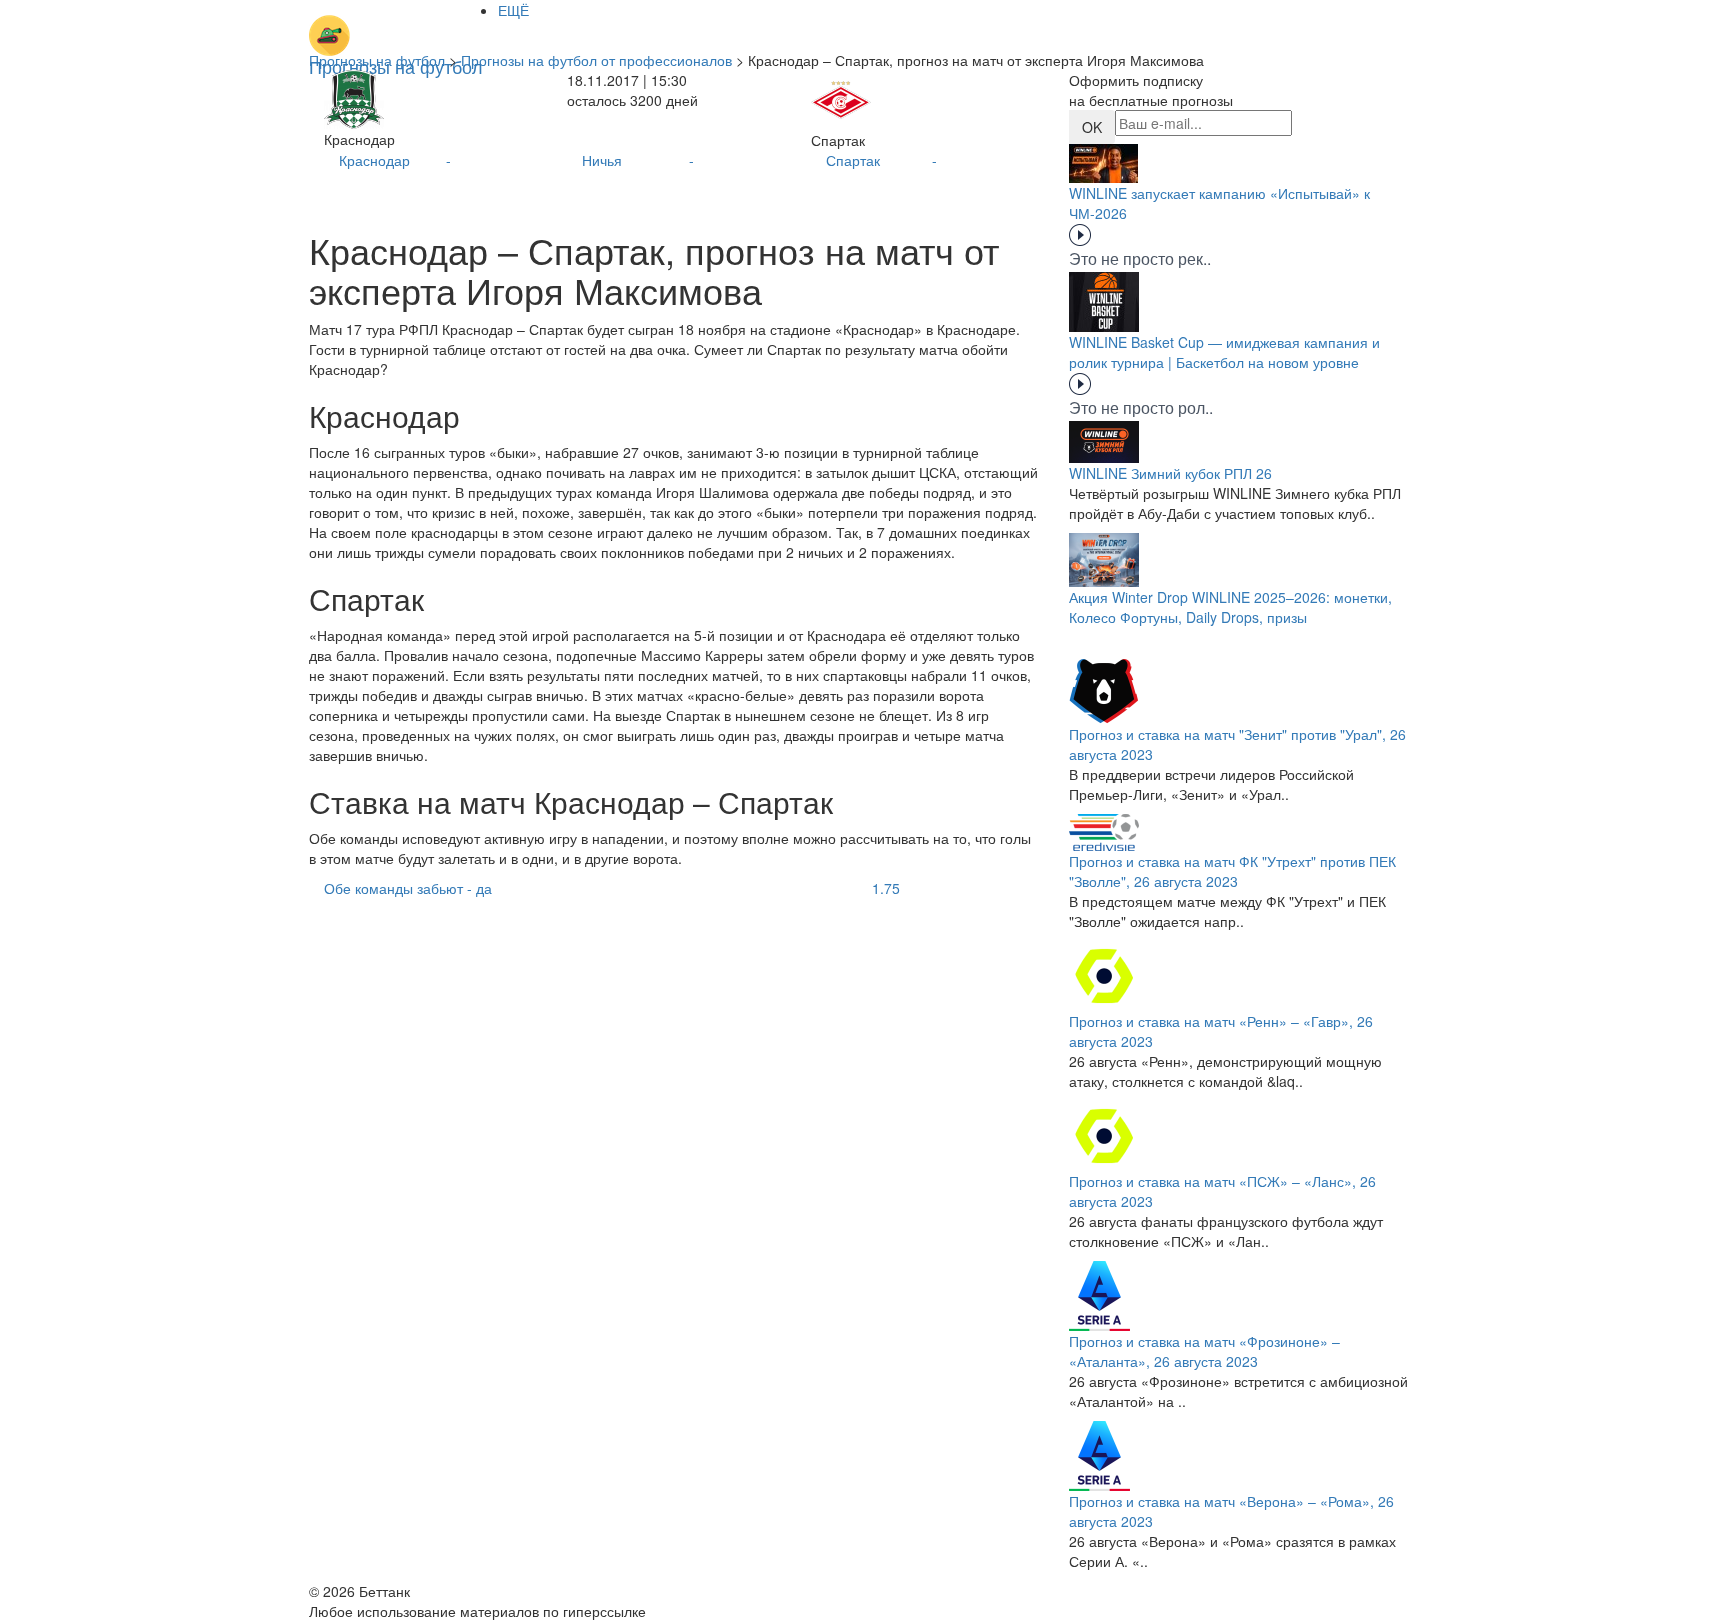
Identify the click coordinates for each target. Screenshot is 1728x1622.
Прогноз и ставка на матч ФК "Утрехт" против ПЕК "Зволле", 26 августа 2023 (1232, 871)
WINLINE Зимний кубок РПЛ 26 (1170, 473)
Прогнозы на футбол (377, 60)
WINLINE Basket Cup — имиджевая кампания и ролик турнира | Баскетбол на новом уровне (1224, 352)
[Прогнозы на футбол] (396, 25)
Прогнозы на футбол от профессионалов (596, 60)
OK (1092, 127)
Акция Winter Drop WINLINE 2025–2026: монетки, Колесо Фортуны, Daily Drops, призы (1230, 607)
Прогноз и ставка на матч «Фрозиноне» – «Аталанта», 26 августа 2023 (1204, 1351)
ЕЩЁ (513, 10)
